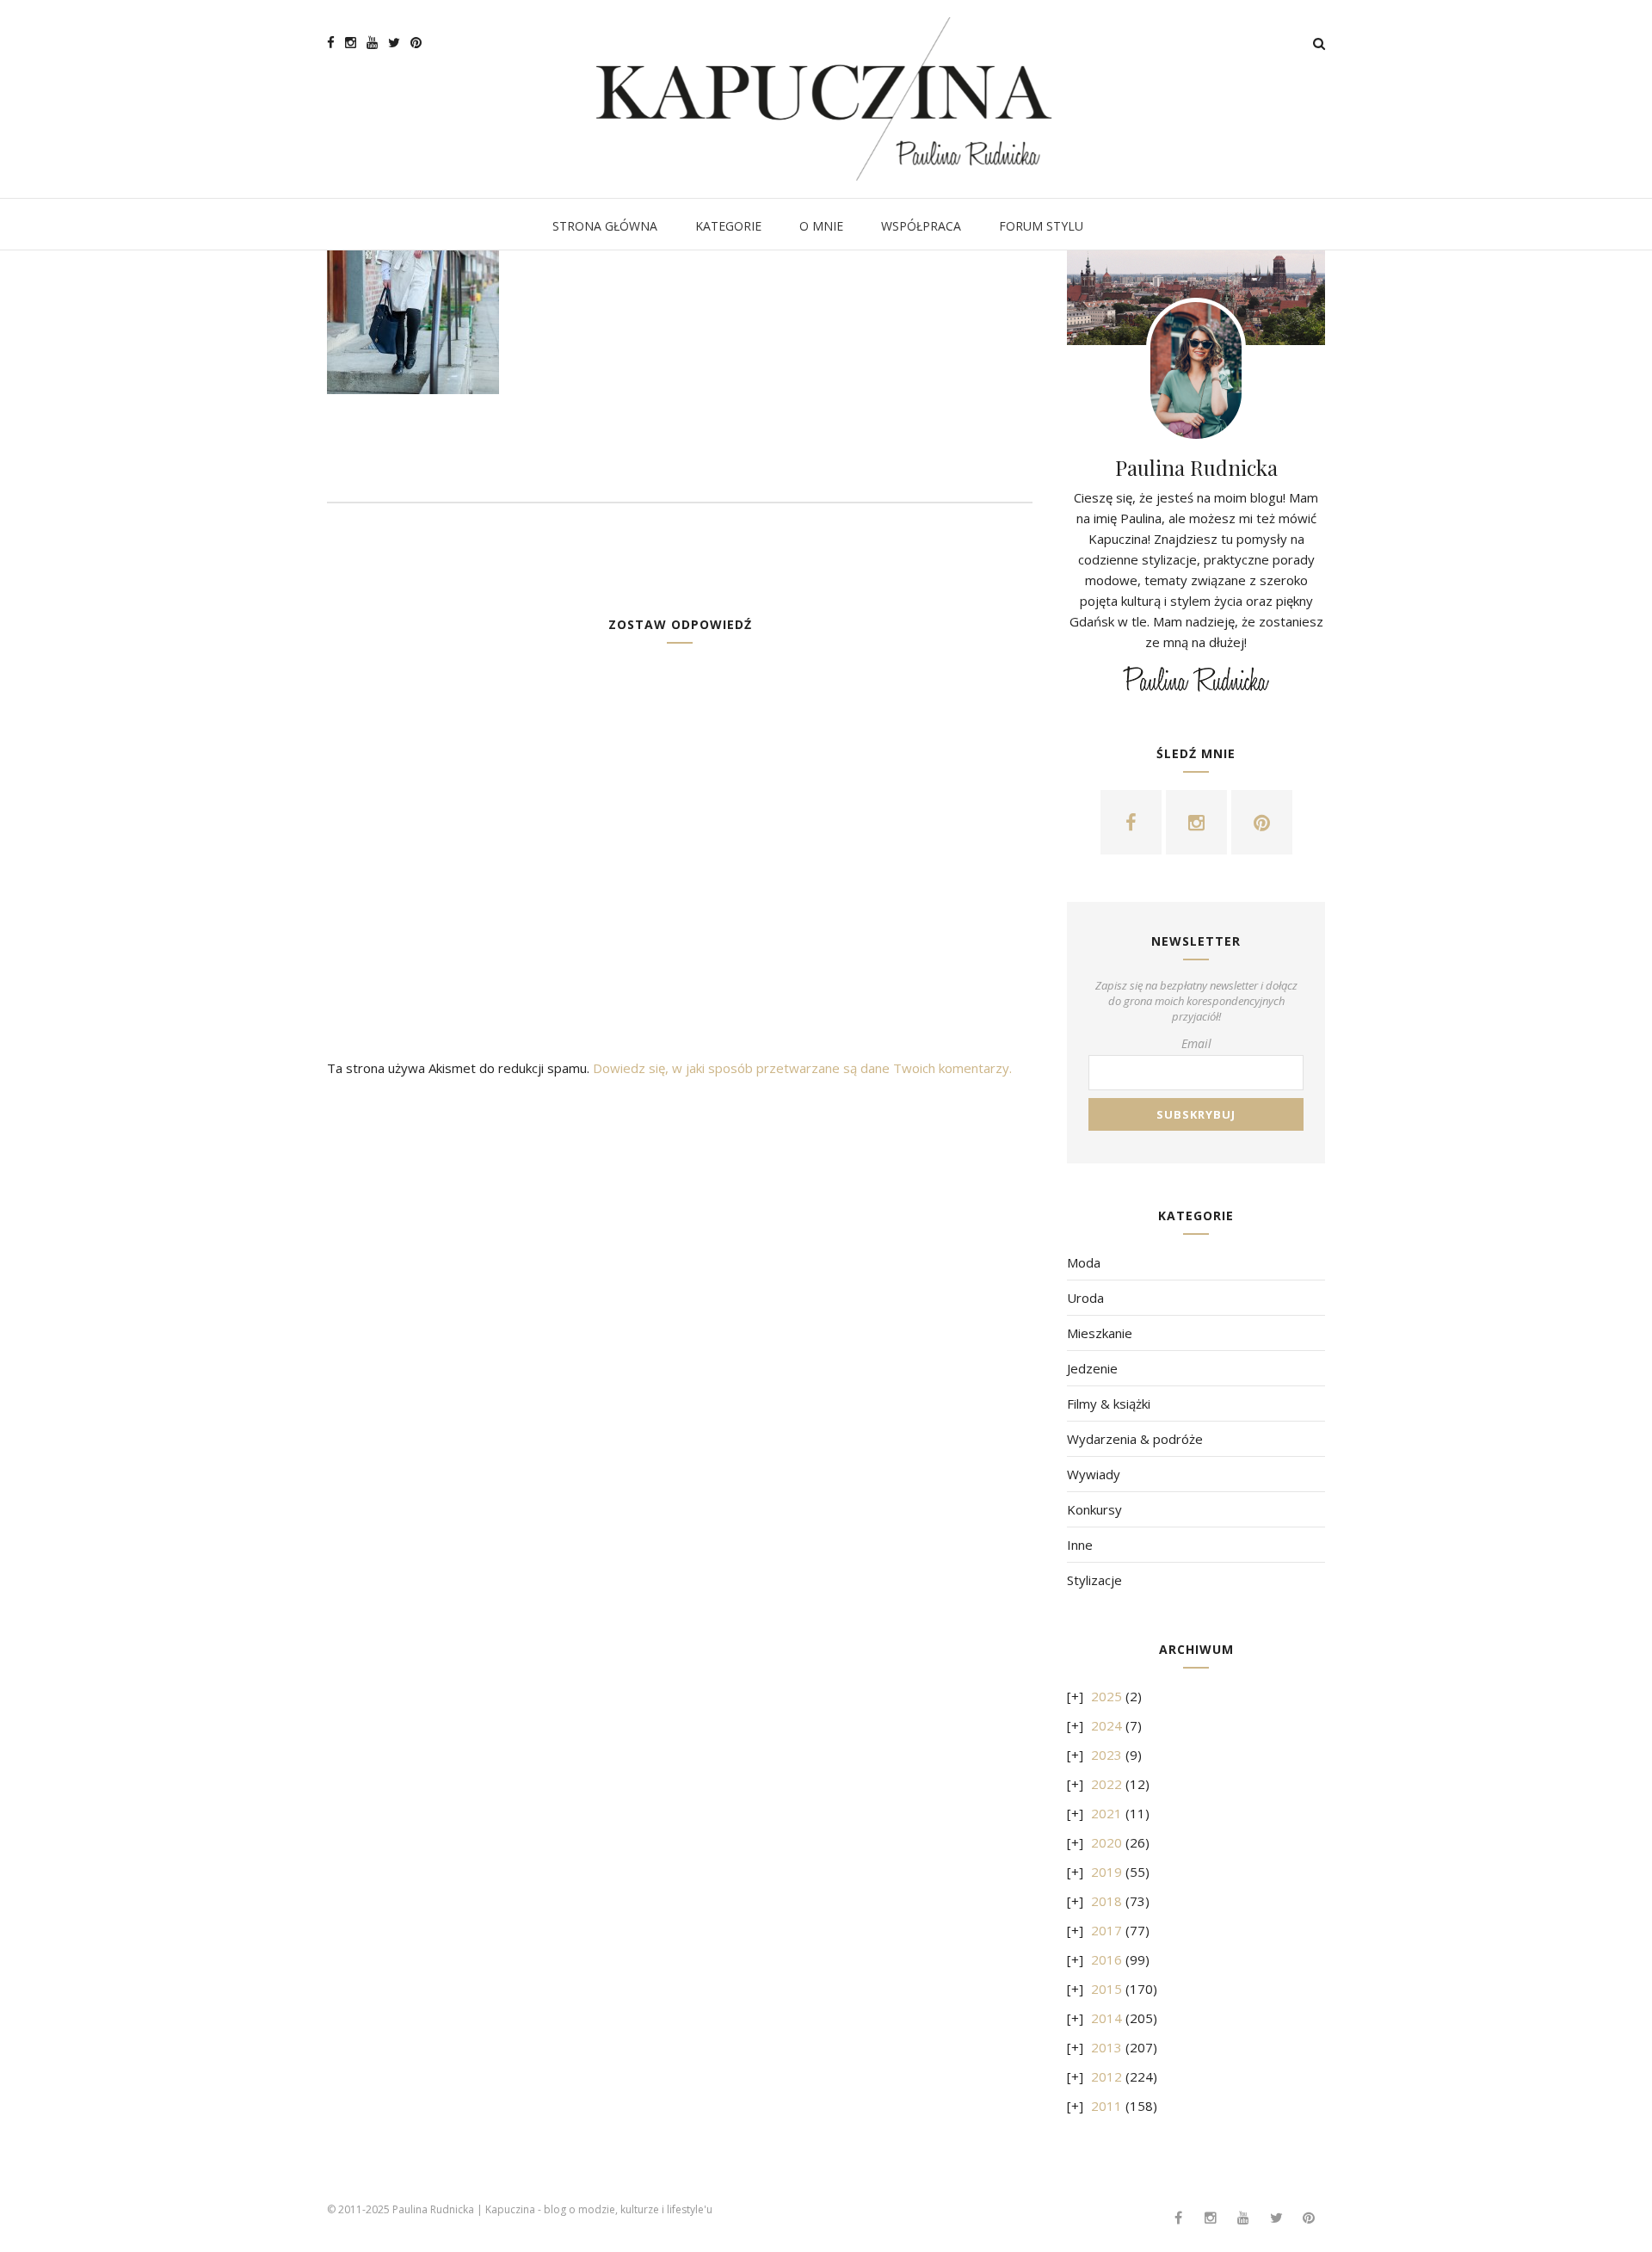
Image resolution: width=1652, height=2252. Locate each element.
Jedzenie (1092, 1368)
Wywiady (1094, 1474)
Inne (1080, 1545)
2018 (1106, 1901)
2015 (1106, 1989)
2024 (1106, 1725)
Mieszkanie (1100, 1333)
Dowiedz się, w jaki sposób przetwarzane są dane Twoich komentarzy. (802, 1068)
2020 (1106, 1842)
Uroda (1085, 1298)
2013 (1106, 2047)
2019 (1106, 1872)
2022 (1106, 1784)
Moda (1084, 1262)
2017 (1106, 1930)
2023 (1106, 1755)
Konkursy (1094, 1509)
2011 (1106, 2106)
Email (1196, 1043)
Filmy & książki (1109, 1404)
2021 (1106, 1813)
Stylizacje (1094, 1580)
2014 (1106, 2018)
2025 (1106, 1696)
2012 (1106, 2076)
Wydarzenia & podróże (1135, 1439)
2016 (1106, 1959)
